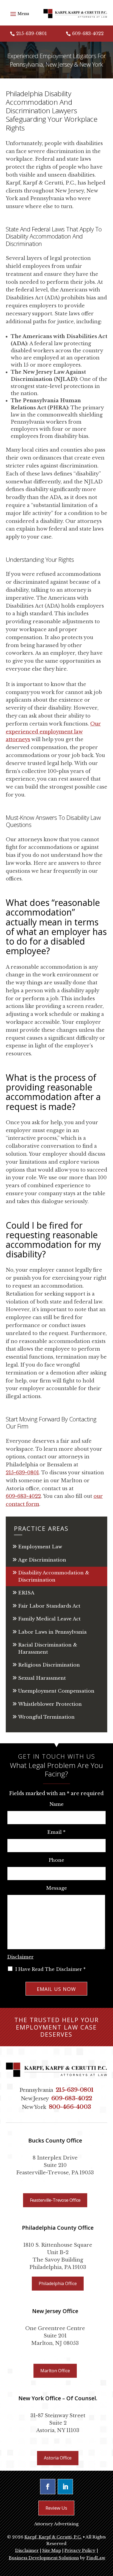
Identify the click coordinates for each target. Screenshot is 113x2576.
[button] (19, 14)
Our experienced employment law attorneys (53, 732)
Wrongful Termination (46, 1717)
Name (56, 1804)
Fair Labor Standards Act (49, 1606)
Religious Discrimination (49, 1665)
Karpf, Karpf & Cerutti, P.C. (53, 2537)
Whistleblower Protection (50, 1704)
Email (56, 1832)
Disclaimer (20, 1957)
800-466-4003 (70, 2107)
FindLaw (96, 2558)
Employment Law (40, 1547)
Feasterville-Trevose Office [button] (55, 2200)
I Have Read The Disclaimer (50, 1969)
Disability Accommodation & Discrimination (54, 1576)
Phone (56, 1860)
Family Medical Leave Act (49, 1619)
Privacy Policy (80, 2550)
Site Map (52, 2550)
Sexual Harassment (42, 1678)
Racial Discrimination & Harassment (48, 1649)
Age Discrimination (42, 1560)
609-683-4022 (88, 33)
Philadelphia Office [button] (58, 2283)
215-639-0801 (32, 33)
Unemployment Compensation (56, 1691)
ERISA (26, 1593)
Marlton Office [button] (55, 2371)
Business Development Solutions (44, 2558)
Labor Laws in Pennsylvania (52, 1632)
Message (56, 1888)
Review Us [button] (56, 2508)
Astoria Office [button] (58, 2458)
